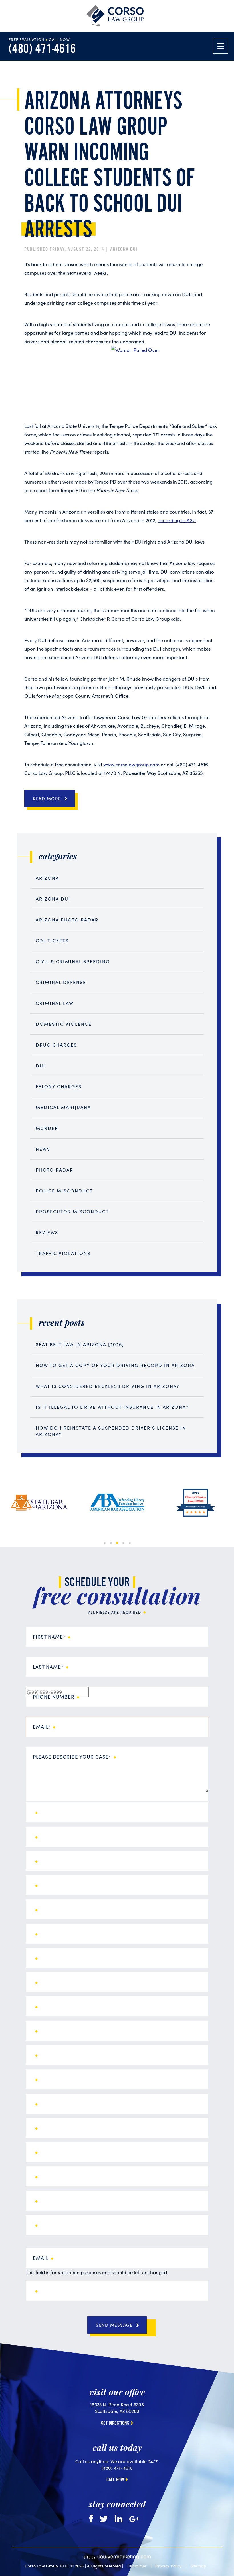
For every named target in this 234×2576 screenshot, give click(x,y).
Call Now (115, 2480)
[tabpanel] (39, 1503)
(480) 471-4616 (42, 49)
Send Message (114, 2325)
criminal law (55, 1003)
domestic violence (64, 1024)
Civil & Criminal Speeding (73, 961)
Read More (47, 799)
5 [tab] (130, 1543)
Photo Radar (55, 1170)
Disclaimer (137, 2566)
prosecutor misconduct (72, 1211)
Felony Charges (59, 1086)
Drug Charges (56, 1045)
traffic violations (63, 1253)
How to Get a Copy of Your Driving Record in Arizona (115, 1365)
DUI (41, 1066)
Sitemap (198, 2566)
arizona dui (124, 249)
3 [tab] (117, 1543)
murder (47, 1128)
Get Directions (115, 2423)
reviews (47, 1232)
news (43, 1149)
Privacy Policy (169, 2566)
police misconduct (64, 1191)
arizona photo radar (67, 920)
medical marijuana (63, 1107)
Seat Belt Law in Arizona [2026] (80, 1344)
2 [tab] (111, 1543)
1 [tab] (105, 1543)
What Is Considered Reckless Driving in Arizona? (108, 1386)
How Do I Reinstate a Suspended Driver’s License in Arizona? (111, 1431)
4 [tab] (123, 1543)
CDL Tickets (52, 940)
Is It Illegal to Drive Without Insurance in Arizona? (112, 1407)
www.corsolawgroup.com (131, 764)
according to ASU (177, 520)
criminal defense (61, 982)
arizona (47, 878)
